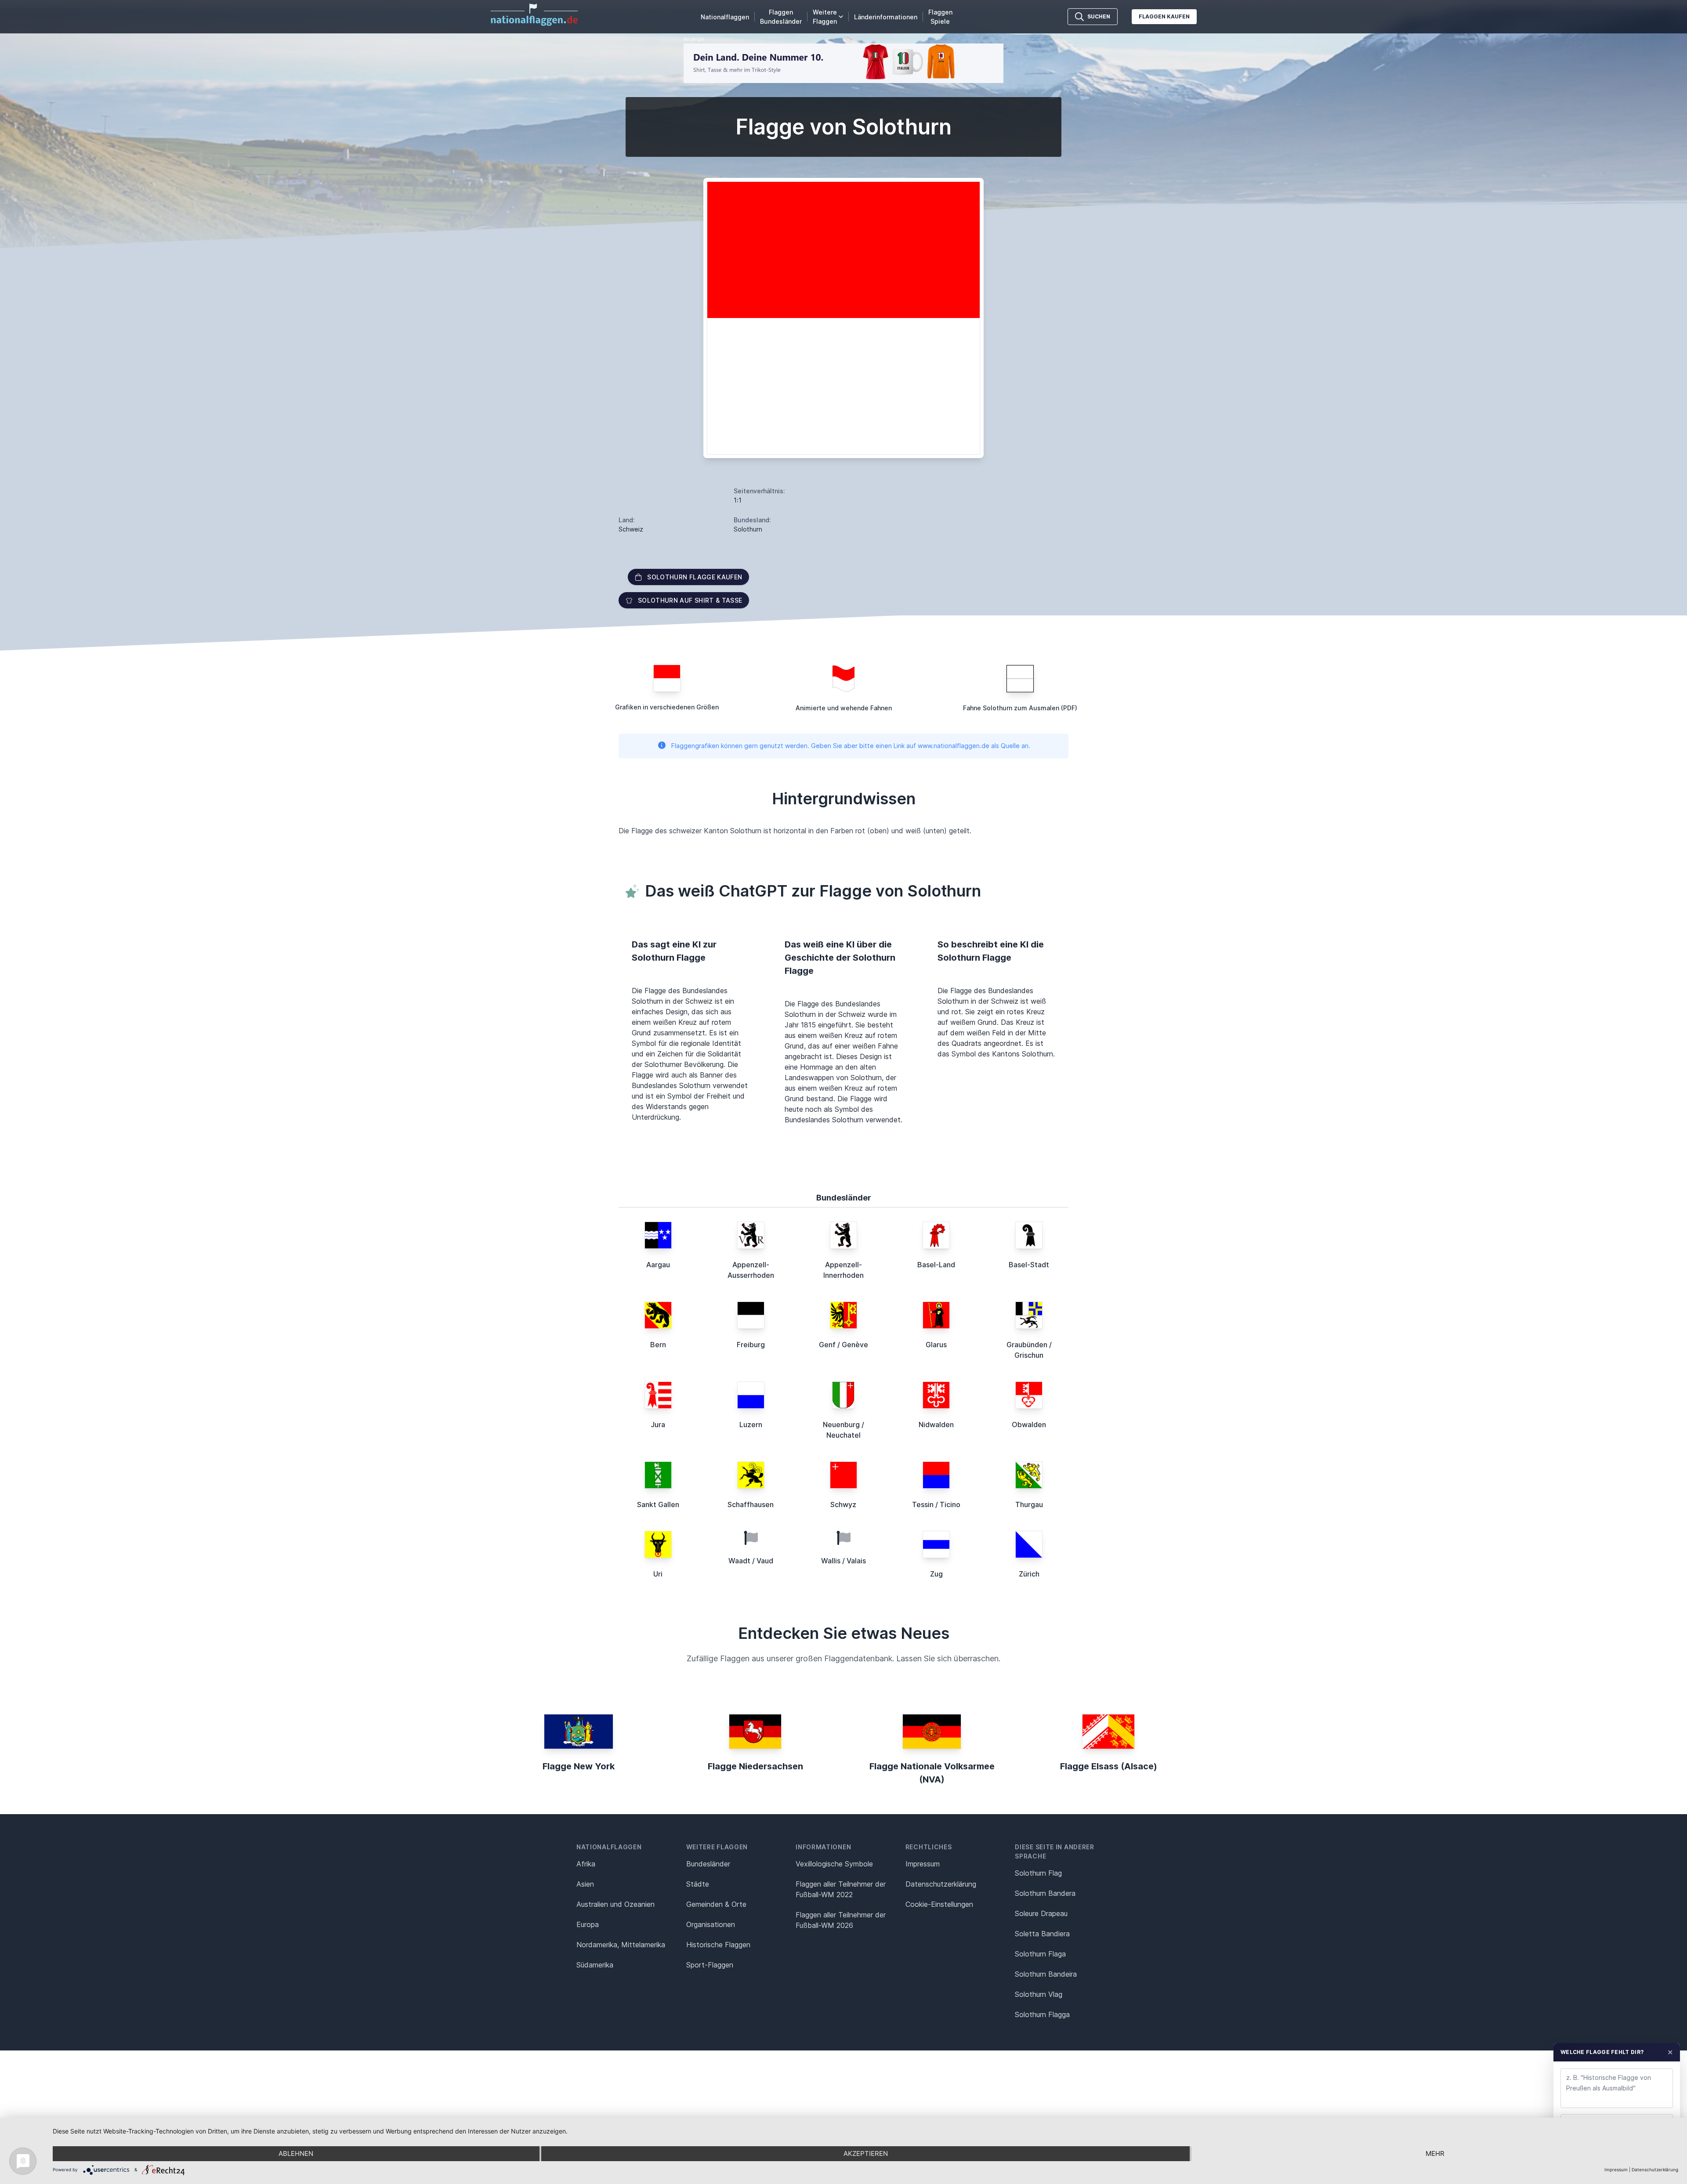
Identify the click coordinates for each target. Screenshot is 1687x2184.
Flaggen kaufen (1164, 16)
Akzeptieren (866, 2153)
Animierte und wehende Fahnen (844, 708)
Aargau (658, 1265)
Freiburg (751, 1345)
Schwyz (843, 1504)
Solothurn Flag (1038, 1873)
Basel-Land (936, 1265)
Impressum (923, 1864)
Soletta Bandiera (1042, 1934)
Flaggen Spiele (940, 17)
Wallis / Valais (843, 1561)
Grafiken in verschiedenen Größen (667, 707)
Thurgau (1029, 1504)
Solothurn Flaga (1040, 1954)
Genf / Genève (843, 1345)
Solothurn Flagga (1042, 2014)
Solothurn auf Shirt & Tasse (690, 600)
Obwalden (1029, 1425)
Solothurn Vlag (1039, 1994)
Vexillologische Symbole (834, 1864)
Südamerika (595, 1965)
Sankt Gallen (658, 1504)
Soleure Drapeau (1041, 1913)
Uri (658, 1574)
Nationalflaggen (725, 17)
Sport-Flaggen (710, 1965)
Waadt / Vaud (751, 1561)
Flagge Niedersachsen (755, 1766)
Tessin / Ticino (936, 1504)
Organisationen (711, 1924)
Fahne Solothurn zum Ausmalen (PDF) (1020, 708)
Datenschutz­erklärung (941, 1884)
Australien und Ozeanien (615, 1904)
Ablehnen (296, 2153)
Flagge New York (579, 1766)
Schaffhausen (751, 1504)
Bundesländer (708, 1864)
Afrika (586, 1864)
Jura (658, 1425)
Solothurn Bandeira (1046, 1974)
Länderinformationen (886, 17)
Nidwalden (936, 1425)
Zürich (1029, 1574)
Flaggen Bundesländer (781, 17)
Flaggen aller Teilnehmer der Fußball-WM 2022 (841, 1889)
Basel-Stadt (1029, 1265)
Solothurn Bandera (1045, 1893)
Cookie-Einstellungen (939, 1904)
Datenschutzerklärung (1655, 2170)
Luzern (751, 1425)
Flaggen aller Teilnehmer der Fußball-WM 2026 (841, 1920)
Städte (698, 1884)
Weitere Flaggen (825, 17)
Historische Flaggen (718, 1945)
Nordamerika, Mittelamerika (621, 1945)
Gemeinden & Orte (716, 1904)
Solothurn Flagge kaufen (695, 577)
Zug (936, 1574)
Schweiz (631, 529)
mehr (1435, 2153)
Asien (585, 1884)
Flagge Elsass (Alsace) (1109, 1766)
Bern (658, 1345)
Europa (588, 1924)
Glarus (936, 1345)
